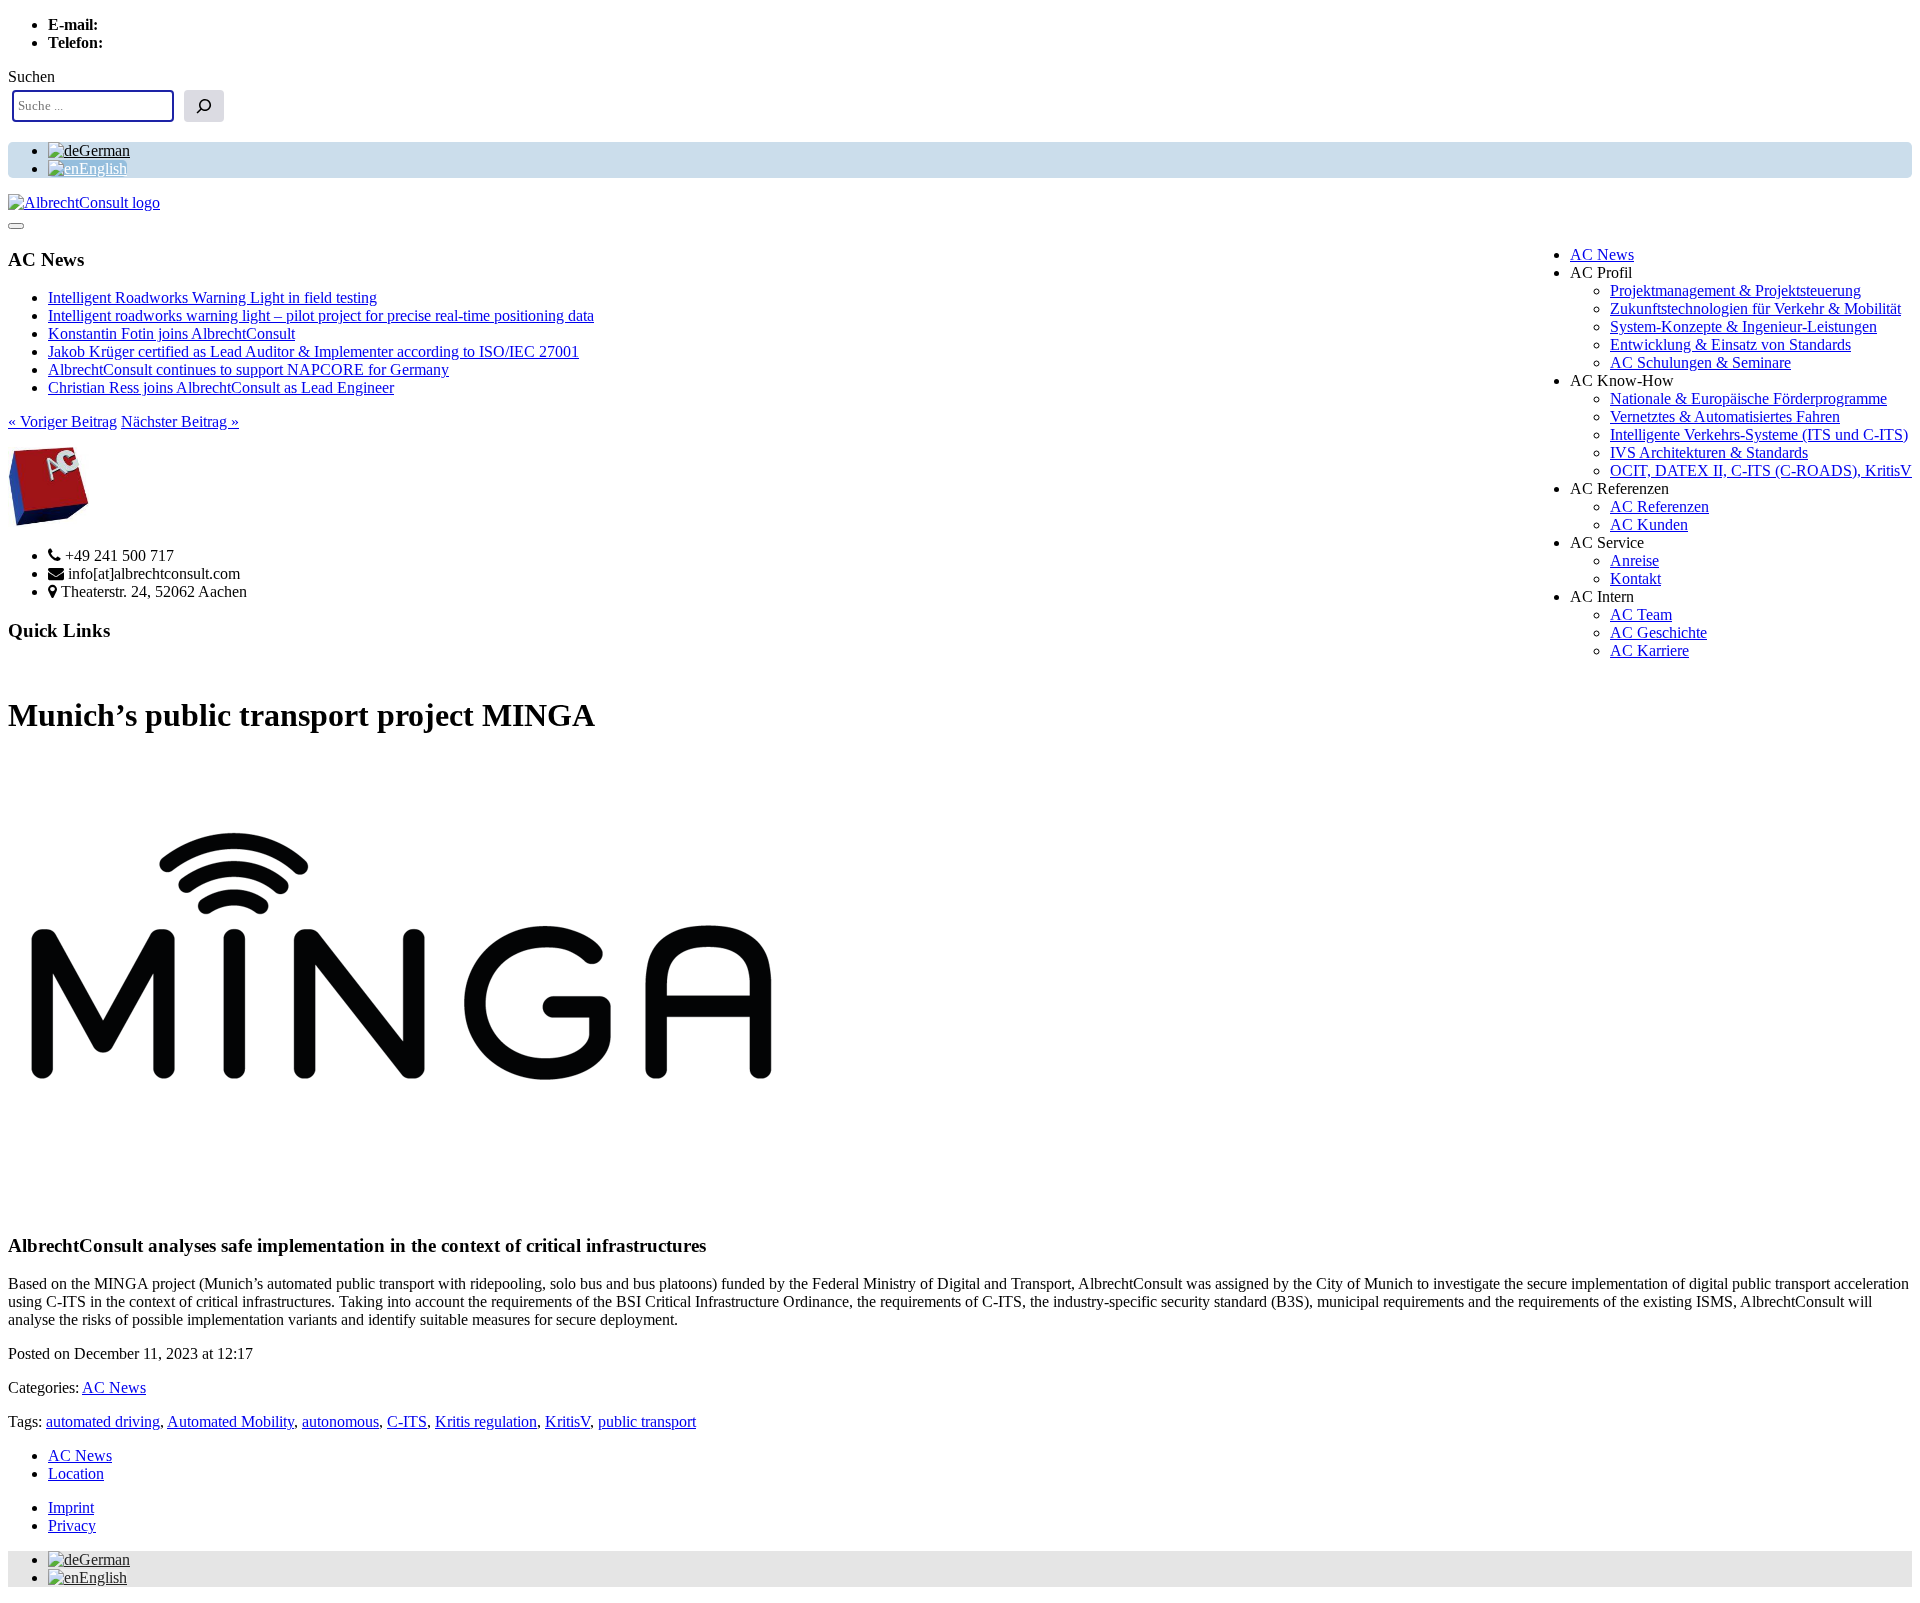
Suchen (31, 76)
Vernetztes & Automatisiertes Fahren (1725, 416)
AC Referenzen (1659, 506)
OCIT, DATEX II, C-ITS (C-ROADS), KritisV (1761, 470)
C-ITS (407, 1421)
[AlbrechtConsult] (84, 202)
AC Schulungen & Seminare (1700, 362)
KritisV (567, 1421)
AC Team (1641, 614)
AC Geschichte (1658, 632)
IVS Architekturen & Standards (1709, 452)
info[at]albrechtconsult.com (188, 24)
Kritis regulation (486, 1421)
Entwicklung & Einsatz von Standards (1730, 344)
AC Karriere (1649, 650)
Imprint (71, 1507)
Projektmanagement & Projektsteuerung (1735, 290)
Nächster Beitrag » (180, 421)
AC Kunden (1649, 524)
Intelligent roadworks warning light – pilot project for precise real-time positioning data (321, 315)
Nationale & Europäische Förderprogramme (1748, 398)
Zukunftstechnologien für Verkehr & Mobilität (1755, 308)
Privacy (72, 1525)
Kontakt (1635, 578)
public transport (647, 1421)
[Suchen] (204, 106)
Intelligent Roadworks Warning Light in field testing (212, 297)
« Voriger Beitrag (62, 421)
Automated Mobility (230, 1421)
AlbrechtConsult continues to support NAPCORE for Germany (248, 369)
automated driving (103, 1421)
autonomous (340, 1421)
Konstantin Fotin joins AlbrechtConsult (171, 333)
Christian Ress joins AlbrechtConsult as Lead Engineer (221, 387)
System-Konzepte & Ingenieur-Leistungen (1743, 326)
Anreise (1634, 560)
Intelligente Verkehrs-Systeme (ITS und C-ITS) (1759, 434)
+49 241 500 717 (161, 42)
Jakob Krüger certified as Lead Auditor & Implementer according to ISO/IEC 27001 (313, 351)
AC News (1602, 254)
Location (76, 1473)
